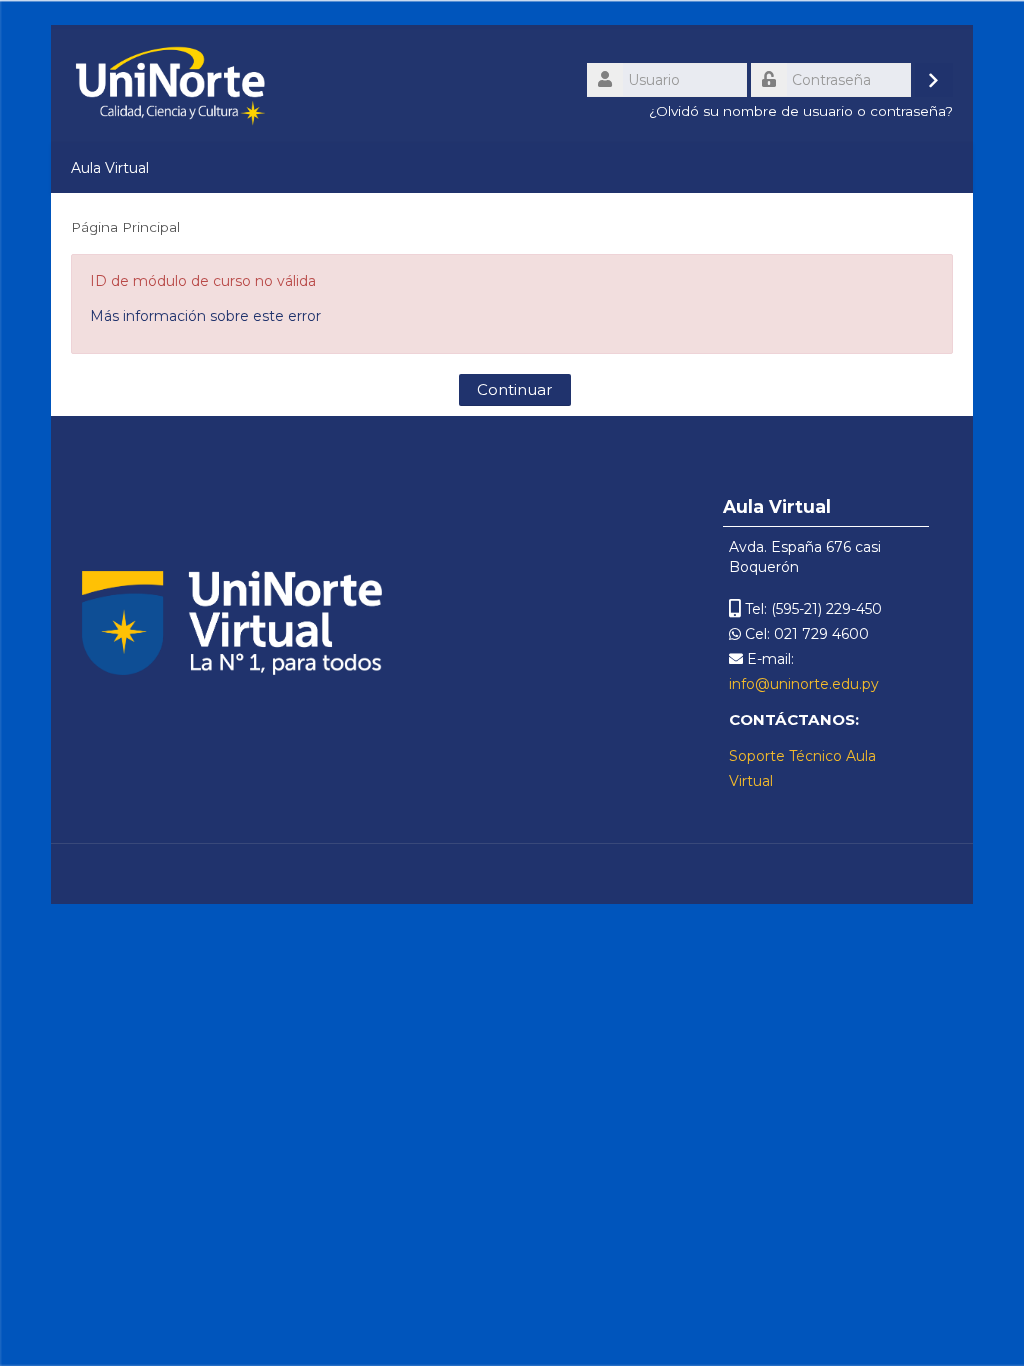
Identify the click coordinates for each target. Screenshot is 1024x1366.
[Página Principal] (170, 85)
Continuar (515, 389)
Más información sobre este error (205, 316)
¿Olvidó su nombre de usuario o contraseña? (801, 111)
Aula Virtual (110, 168)
